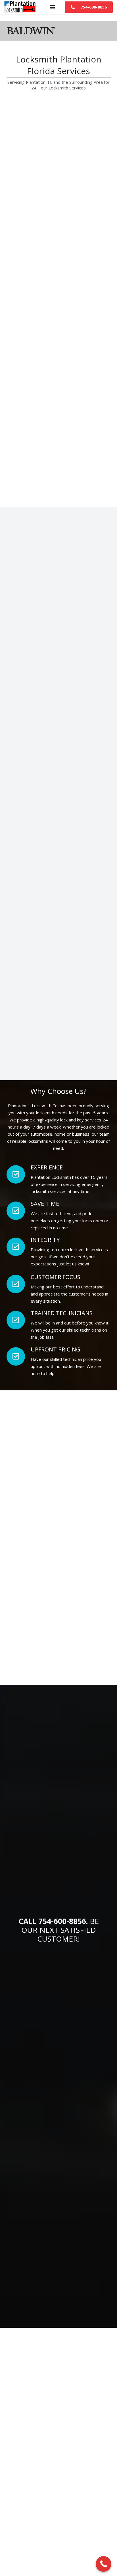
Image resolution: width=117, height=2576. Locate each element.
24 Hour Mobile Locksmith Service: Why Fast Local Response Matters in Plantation (72, 2528)
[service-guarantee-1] (33, 894)
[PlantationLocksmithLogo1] (20, 7)
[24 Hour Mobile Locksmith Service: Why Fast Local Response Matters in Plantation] (27, 2523)
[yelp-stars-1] (85, 894)
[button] (53, 7)
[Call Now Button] (104, 2564)
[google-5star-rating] (33, 915)
